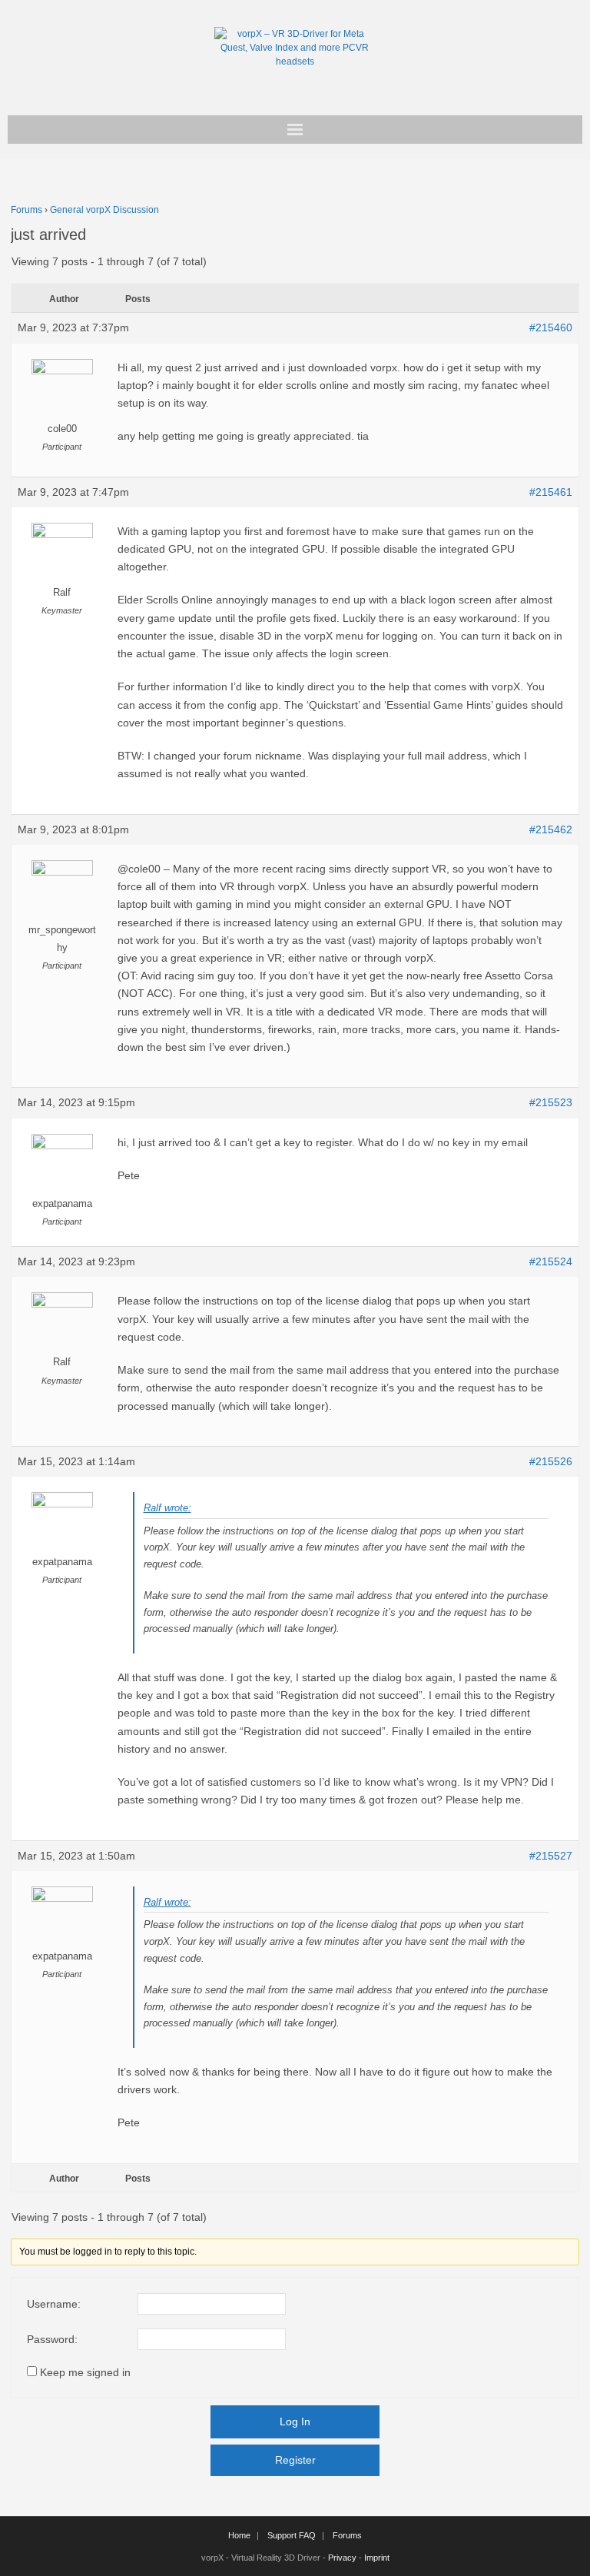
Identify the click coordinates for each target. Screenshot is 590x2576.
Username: (54, 2304)
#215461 (551, 492)
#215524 (551, 1261)
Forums (27, 210)
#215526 (551, 1461)
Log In (295, 2421)
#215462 (551, 829)
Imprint (377, 2558)
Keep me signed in (85, 2372)
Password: (52, 2339)
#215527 (551, 1856)
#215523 (551, 1102)
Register (295, 2460)
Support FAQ (292, 2535)
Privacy (342, 2558)
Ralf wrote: (167, 1508)
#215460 (551, 327)
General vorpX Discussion (104, 210)
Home (239, 2535)
